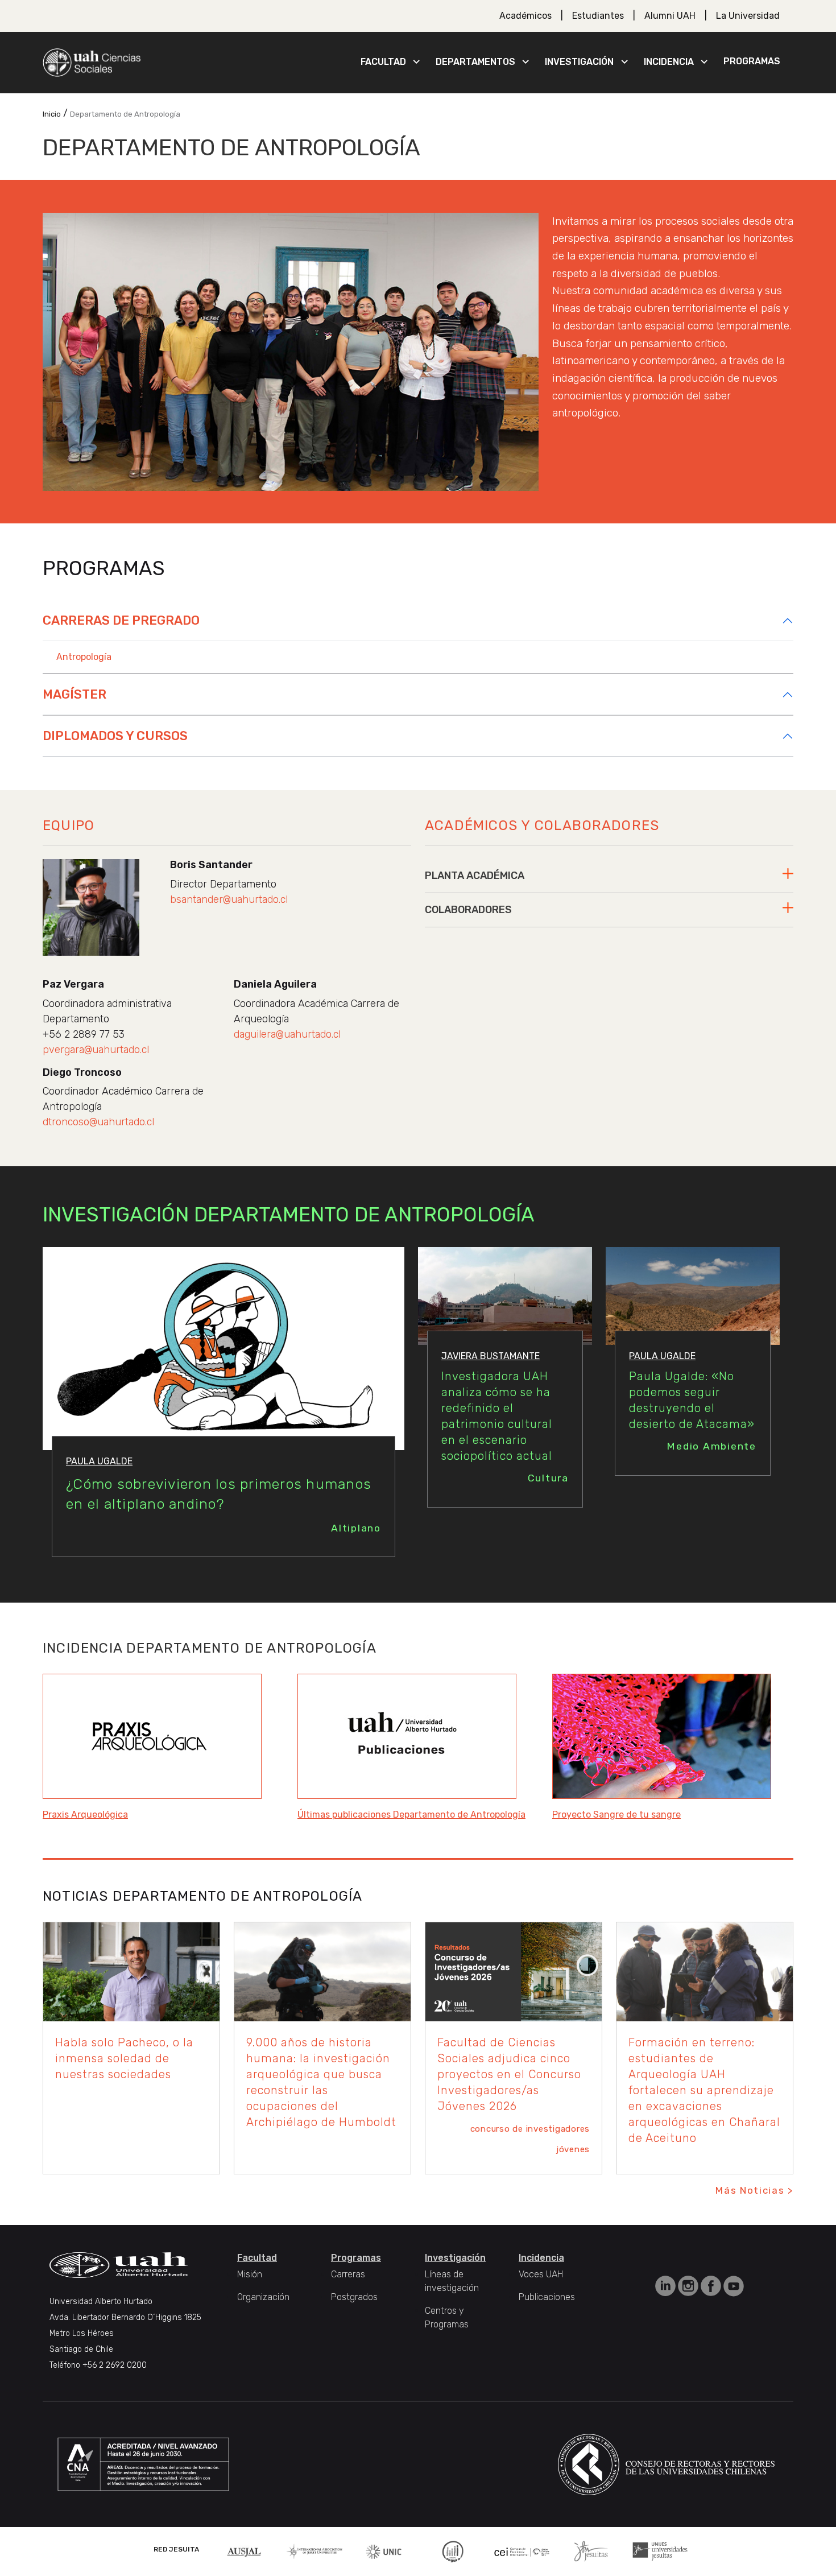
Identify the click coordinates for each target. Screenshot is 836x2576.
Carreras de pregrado (121, 620)
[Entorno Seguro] (453, 2551)
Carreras (348, 2274)
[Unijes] (660, 2551)
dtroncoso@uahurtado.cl (98, 1122)
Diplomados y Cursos (115, 736)
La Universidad (748, 16)
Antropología (84, 657)
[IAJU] (314, 2551)
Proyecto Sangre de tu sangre (616, 1815)
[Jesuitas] (591, 2551)
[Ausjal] (246, 2551)
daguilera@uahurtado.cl (287, 1034)
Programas (752, 61)
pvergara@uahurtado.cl (96, 1050)
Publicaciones (547, 2297)
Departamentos (475, 62)
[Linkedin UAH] (667, 2286)
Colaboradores (468, 910)
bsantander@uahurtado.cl (229, 899)
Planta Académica (475, 876)
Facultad (383, 62)
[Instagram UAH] (689, 2286)
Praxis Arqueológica (85, 1815)
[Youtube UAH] (734, 2286)
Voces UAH (541, 2274)
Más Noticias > (754, 2190)
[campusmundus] (522, 2551)
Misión (250, 2274)
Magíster (75, 694)
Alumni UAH (670, 16)
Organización (263, 2297)
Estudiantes (598, 16)
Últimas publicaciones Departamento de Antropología (411, 1815)
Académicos (525, 16)
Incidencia (669, 62)
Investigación (579, 62)
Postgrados (354, 2297)
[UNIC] (384, 2551)
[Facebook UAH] (712, 2286)
